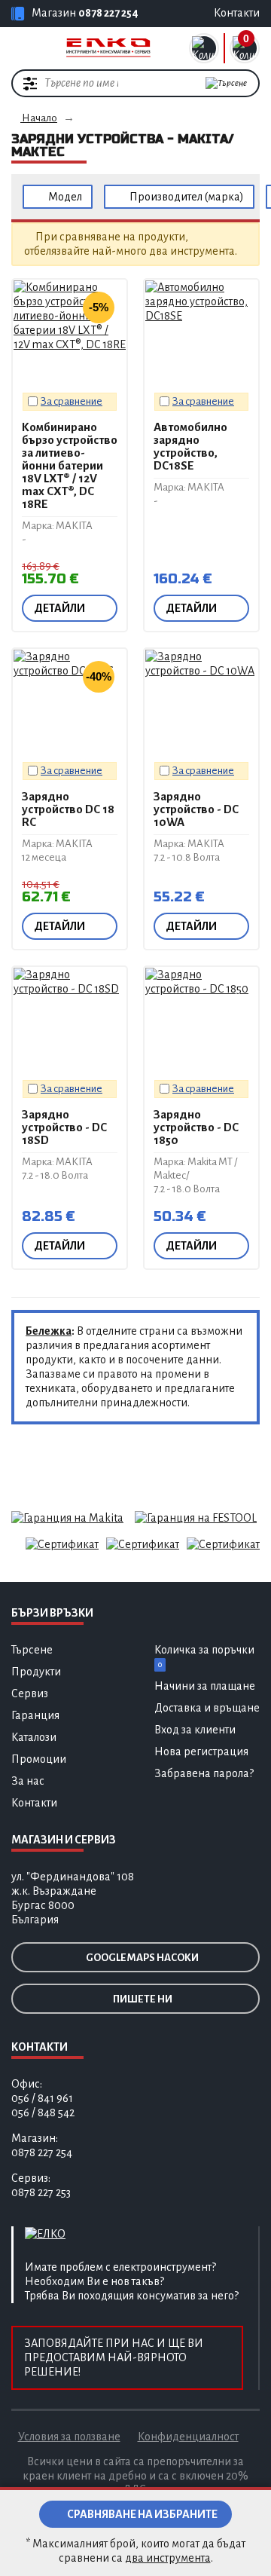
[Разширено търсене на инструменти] (30, 83)
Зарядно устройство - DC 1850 (196, 1127)
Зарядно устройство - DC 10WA (196, 809)
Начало (39, 118)
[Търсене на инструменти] (226, 83)
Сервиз (30, 1693)
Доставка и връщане (207, 1708)
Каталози (34, 1737)
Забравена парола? (204, 1773)
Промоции (39, 1759)
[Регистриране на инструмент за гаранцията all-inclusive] (196, 1517)
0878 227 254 (108, 13)
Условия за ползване (69, 2437)
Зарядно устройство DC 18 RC (68, 809)
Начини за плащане (205, 1686)
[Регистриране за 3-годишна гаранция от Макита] (67, 1517)
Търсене (32, 1650)
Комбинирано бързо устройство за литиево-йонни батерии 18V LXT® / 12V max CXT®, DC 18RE (70, 465)
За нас (28, 1781)
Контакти (34, 1803)
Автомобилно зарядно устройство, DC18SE (190, 446)
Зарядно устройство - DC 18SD (64, 1127)
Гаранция (35, 1715)
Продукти (36, 1672)
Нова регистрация (201, 1751)
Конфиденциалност (188, 2437)
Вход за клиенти (195, 1730)
